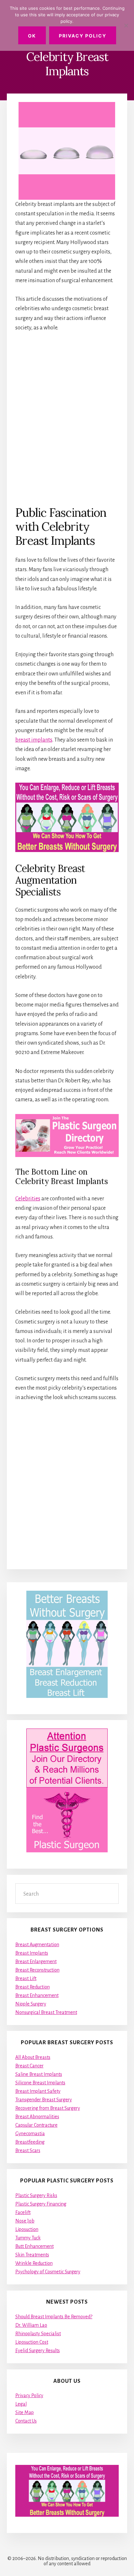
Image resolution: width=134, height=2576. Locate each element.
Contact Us (26, 2421)
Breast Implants (32, 1953)
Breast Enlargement (36, 1961)
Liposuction (27, 2229)
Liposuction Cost (32, 2342)
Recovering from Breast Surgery (48, 2108)
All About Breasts (33, 2057)
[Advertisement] (67, 418)
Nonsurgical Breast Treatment (46, 2012)
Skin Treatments (32, 2255)
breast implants (34, 740)
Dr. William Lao (31, 2325)
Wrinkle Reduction (34, 2263)
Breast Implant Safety (38, 2091)
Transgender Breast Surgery (44, 2100)
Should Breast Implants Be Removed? (54, 2317)
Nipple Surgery (31, 2004)
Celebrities (28, 1199)
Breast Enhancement (37, 1995)
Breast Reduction (33, 1987)
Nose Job (25, 2221)
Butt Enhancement (34, 2246)
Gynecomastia (30, 2134)
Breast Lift (26, 1978)
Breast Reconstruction (37, 1970)
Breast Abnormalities (37, 2117)
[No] (126, 25)
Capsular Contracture (36, 2125)
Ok (32, 36)
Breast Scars (28, 2150)
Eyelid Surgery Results (38, 2351)
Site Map (25, 2412)
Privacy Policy (29, 2395)
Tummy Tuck (28, 2238)
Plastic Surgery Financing (41, 2204)
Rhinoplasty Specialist (38, 2334)
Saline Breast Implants (39, 2074)
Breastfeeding (30, 2142)
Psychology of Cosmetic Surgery (48, 2272)
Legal (21, 2404)
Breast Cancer (29, 2066)
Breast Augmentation (37, 1945)
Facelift (23, 2212)
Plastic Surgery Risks (36, 2195)
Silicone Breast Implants (40, 2083)
